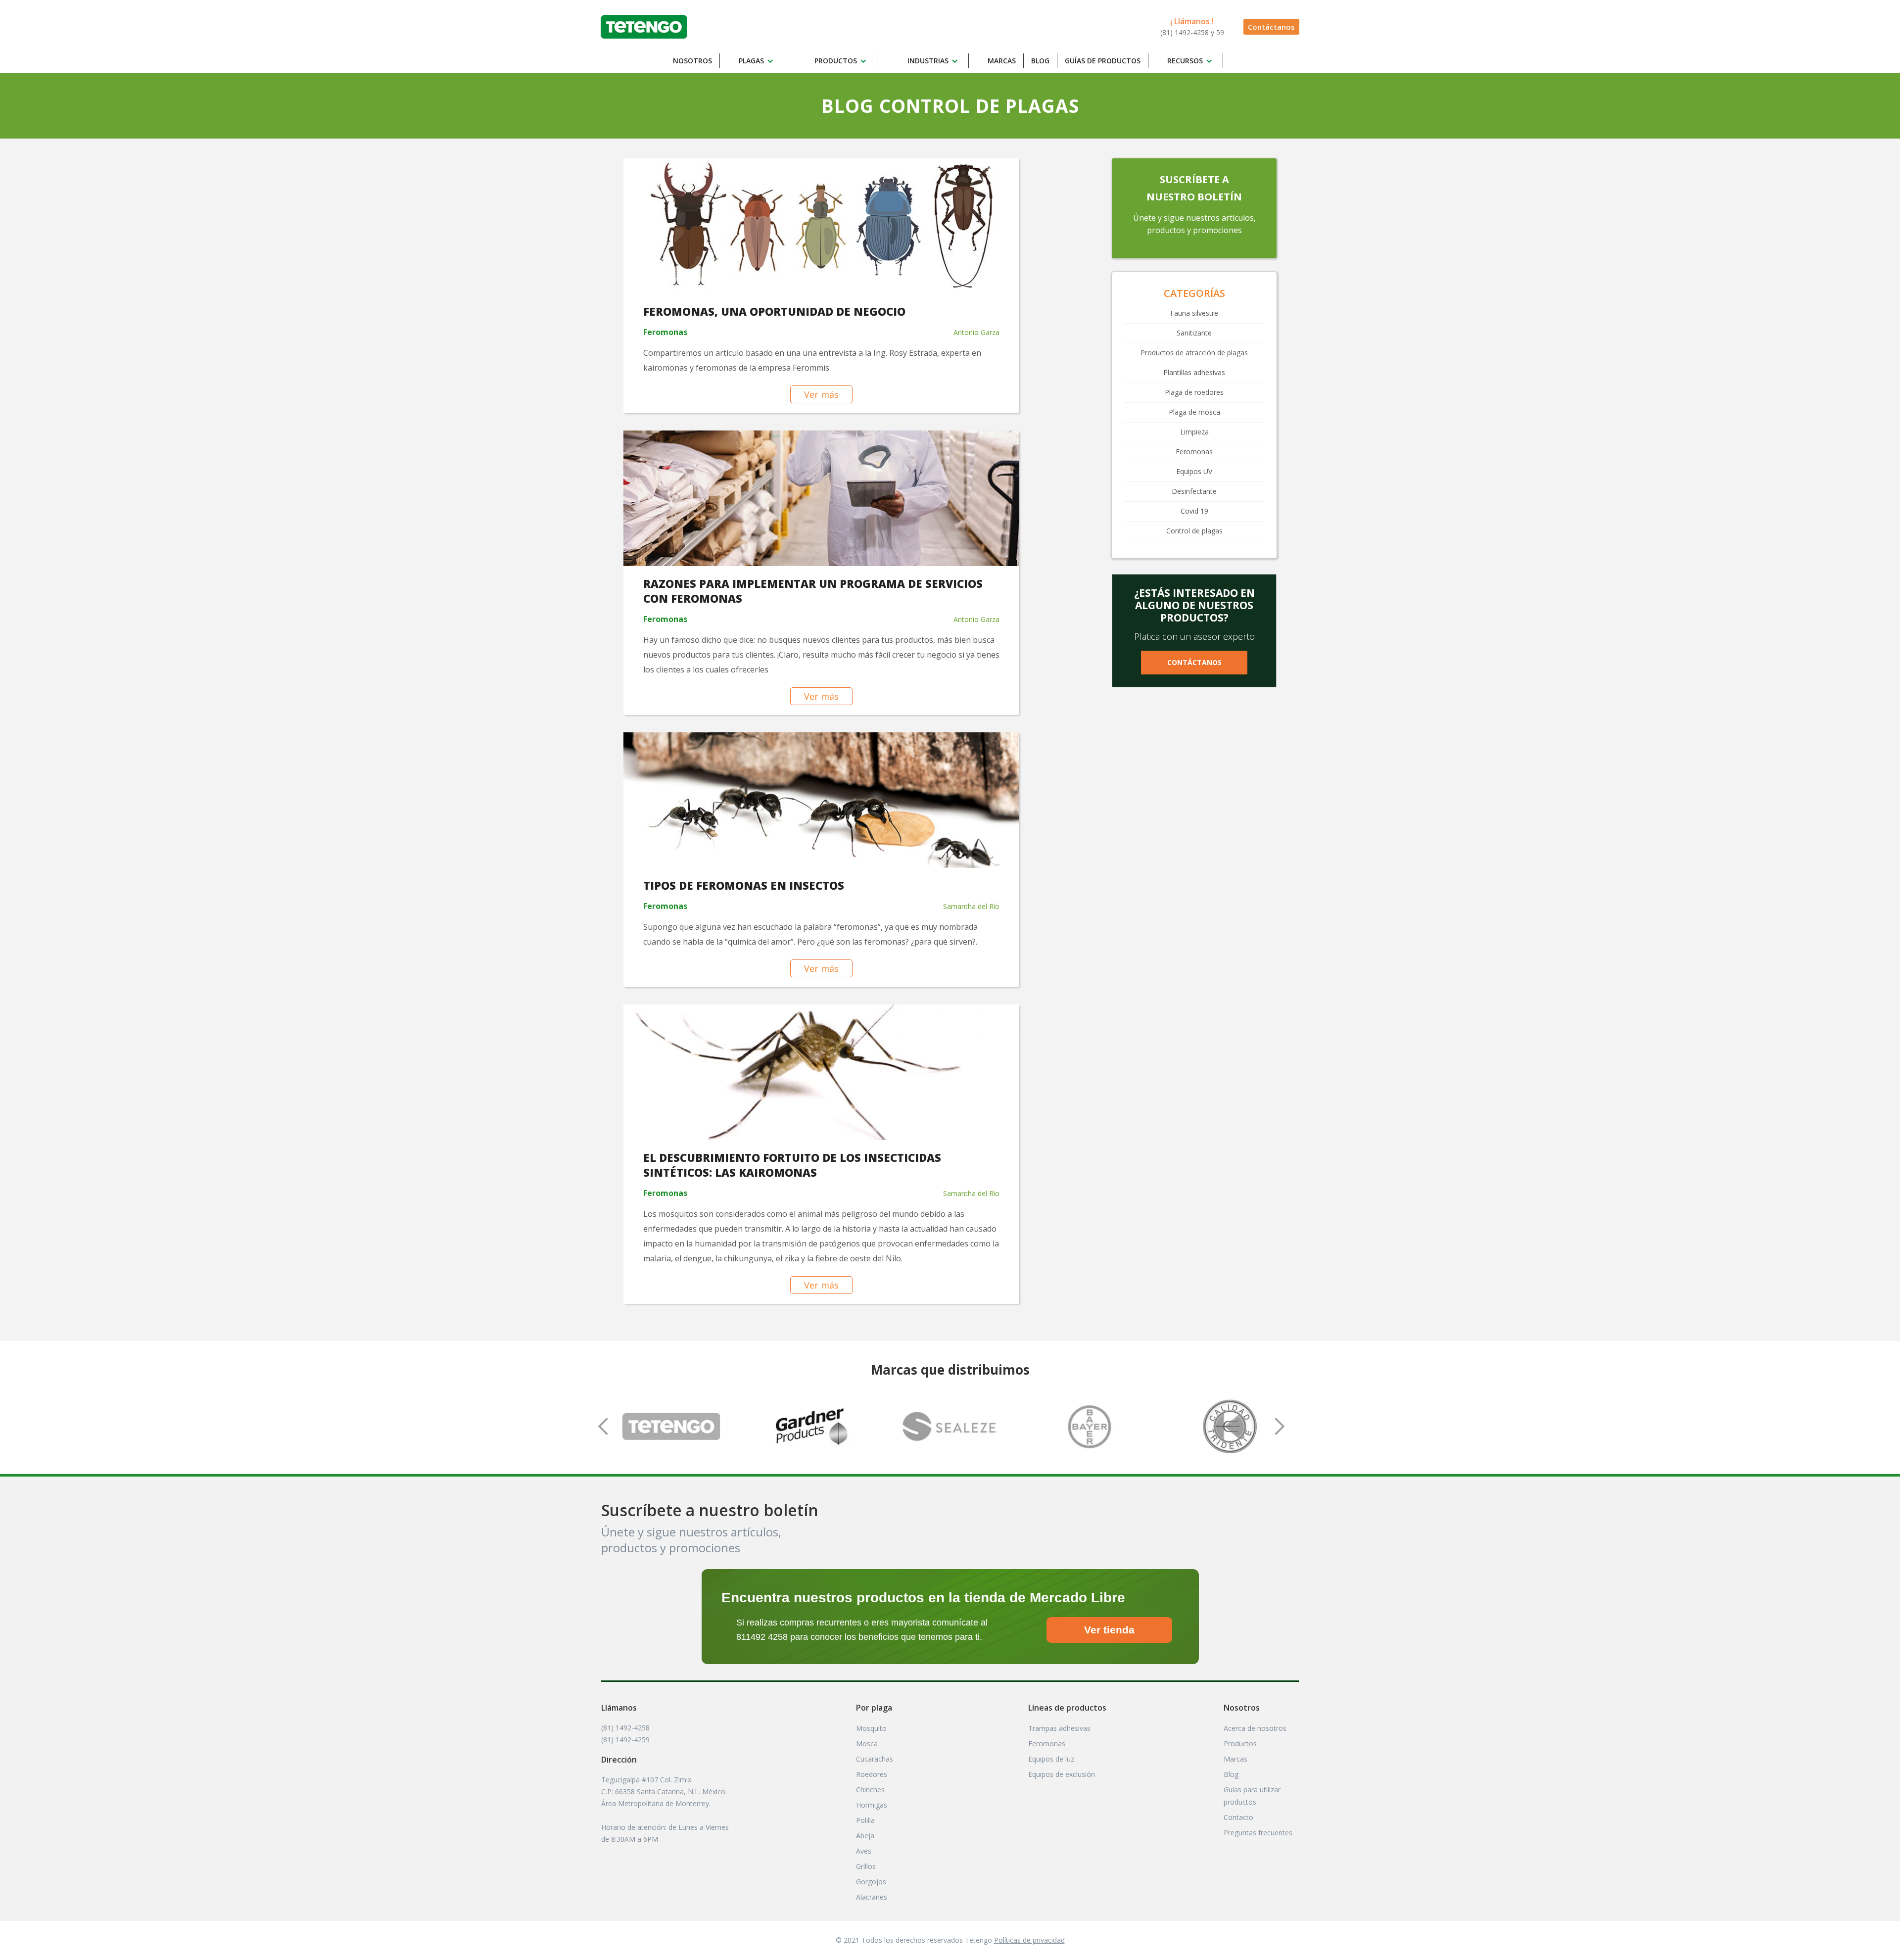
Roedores (872, 1774)
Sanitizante (1194, 333)
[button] (758, 61)
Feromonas (1194, 452)
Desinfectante (1194, 491)
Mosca (867, 1744)
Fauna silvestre (1194, 313)
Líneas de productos (1067, 1708)
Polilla (865, 1820)
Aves (864, 1851)
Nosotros (692, 61)
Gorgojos (871, 1882)
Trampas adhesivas (1059, 1728)
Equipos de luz (1051, 1759)
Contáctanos (1271, 27)
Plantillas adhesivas (1194, 372)
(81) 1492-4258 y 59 (1192, 32)
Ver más (821, 394)
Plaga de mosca (1194, 412)
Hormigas (872, 1805)
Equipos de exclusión (1062, 1774)
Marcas (1002, 61)
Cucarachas (875, 1759)
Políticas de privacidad (1029, 1940)
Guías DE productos (1103, 61)
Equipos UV (1194, 471)
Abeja (865, 1836)
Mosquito (871, 1728)
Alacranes (872, 1897)
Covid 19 (1194, 511)
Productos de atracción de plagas (1194, 353)
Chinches (870, 1790)
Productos (1240, 1744)
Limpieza (1194, 432)
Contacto (1238, 1817)
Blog (1040, 61)
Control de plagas (1194, 531)
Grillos (866, 1866)
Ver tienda (1109, 1630)
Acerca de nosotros (1255, 1728)
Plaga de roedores (1194, 392)
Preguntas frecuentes (1258, 1833)
